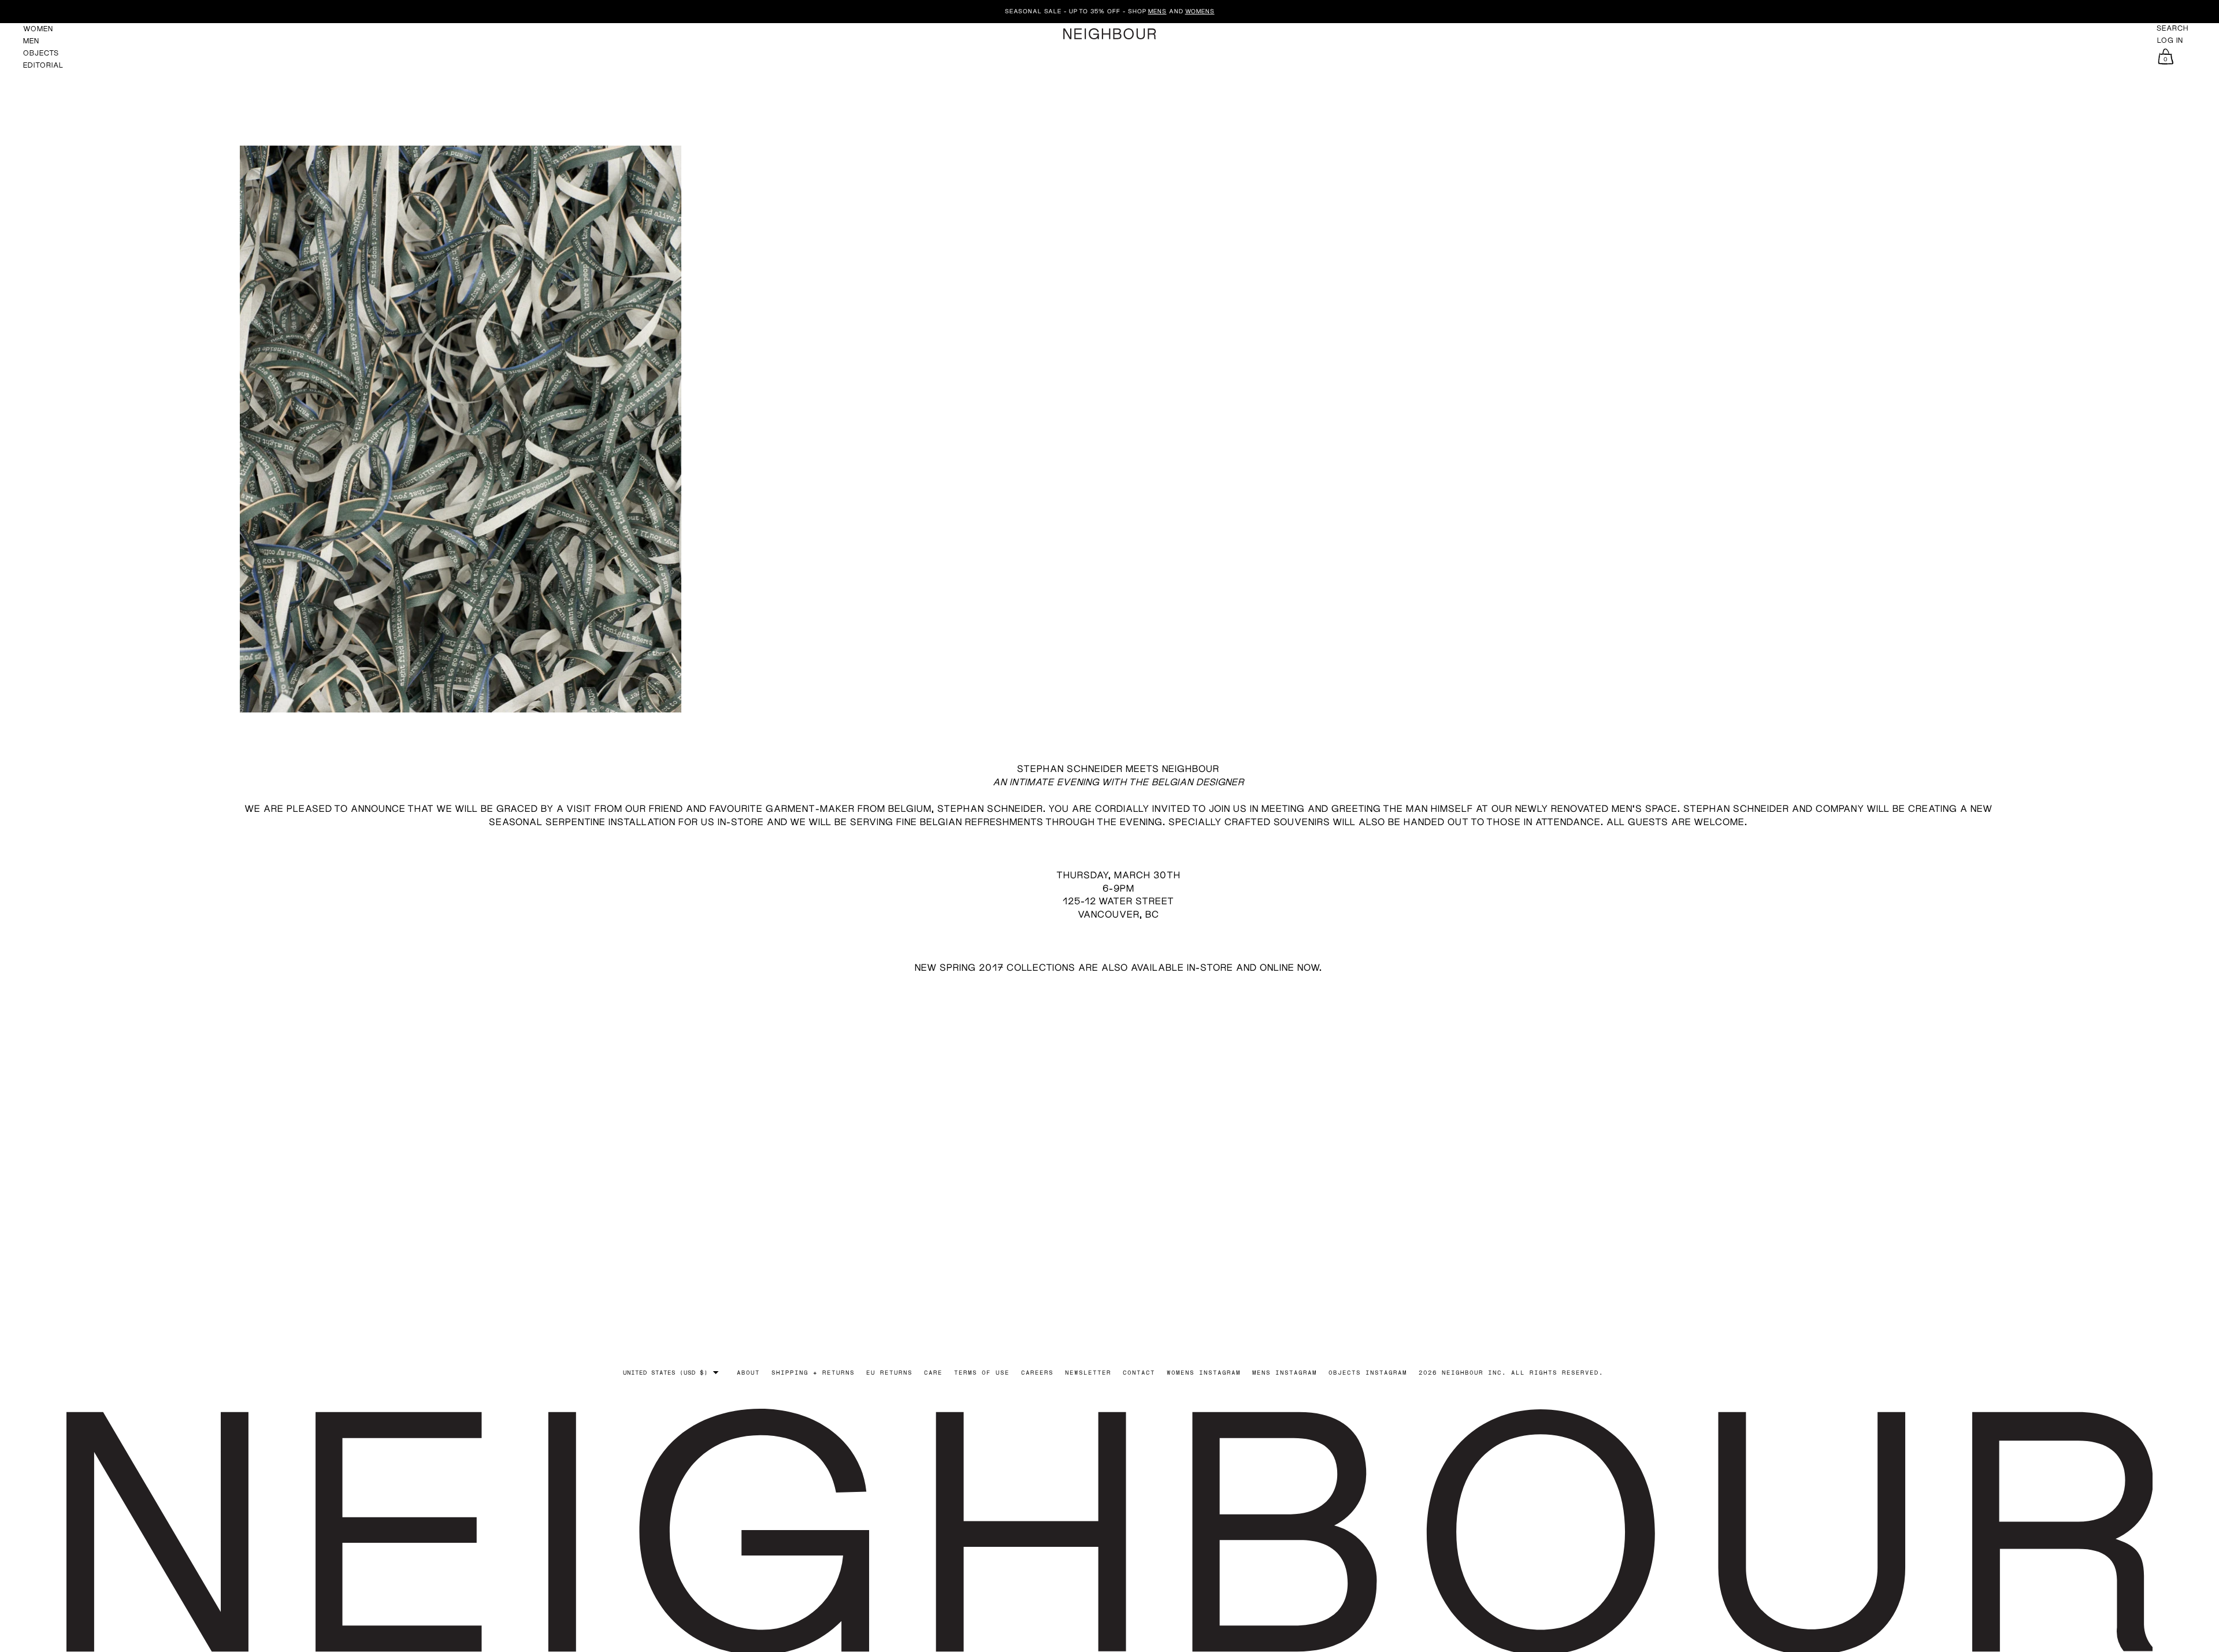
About (748, 1372)
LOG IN (2170, 40)
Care (933, 1372)
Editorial (43, 65)
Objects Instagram (1368, 1372)
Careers (1037, 1372)
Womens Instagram (1204, 1372)
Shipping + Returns (813, 1372)
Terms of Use (982, 1372)
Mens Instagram (1285, 1372)
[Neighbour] (1109, 34)
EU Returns (889, 1372)
